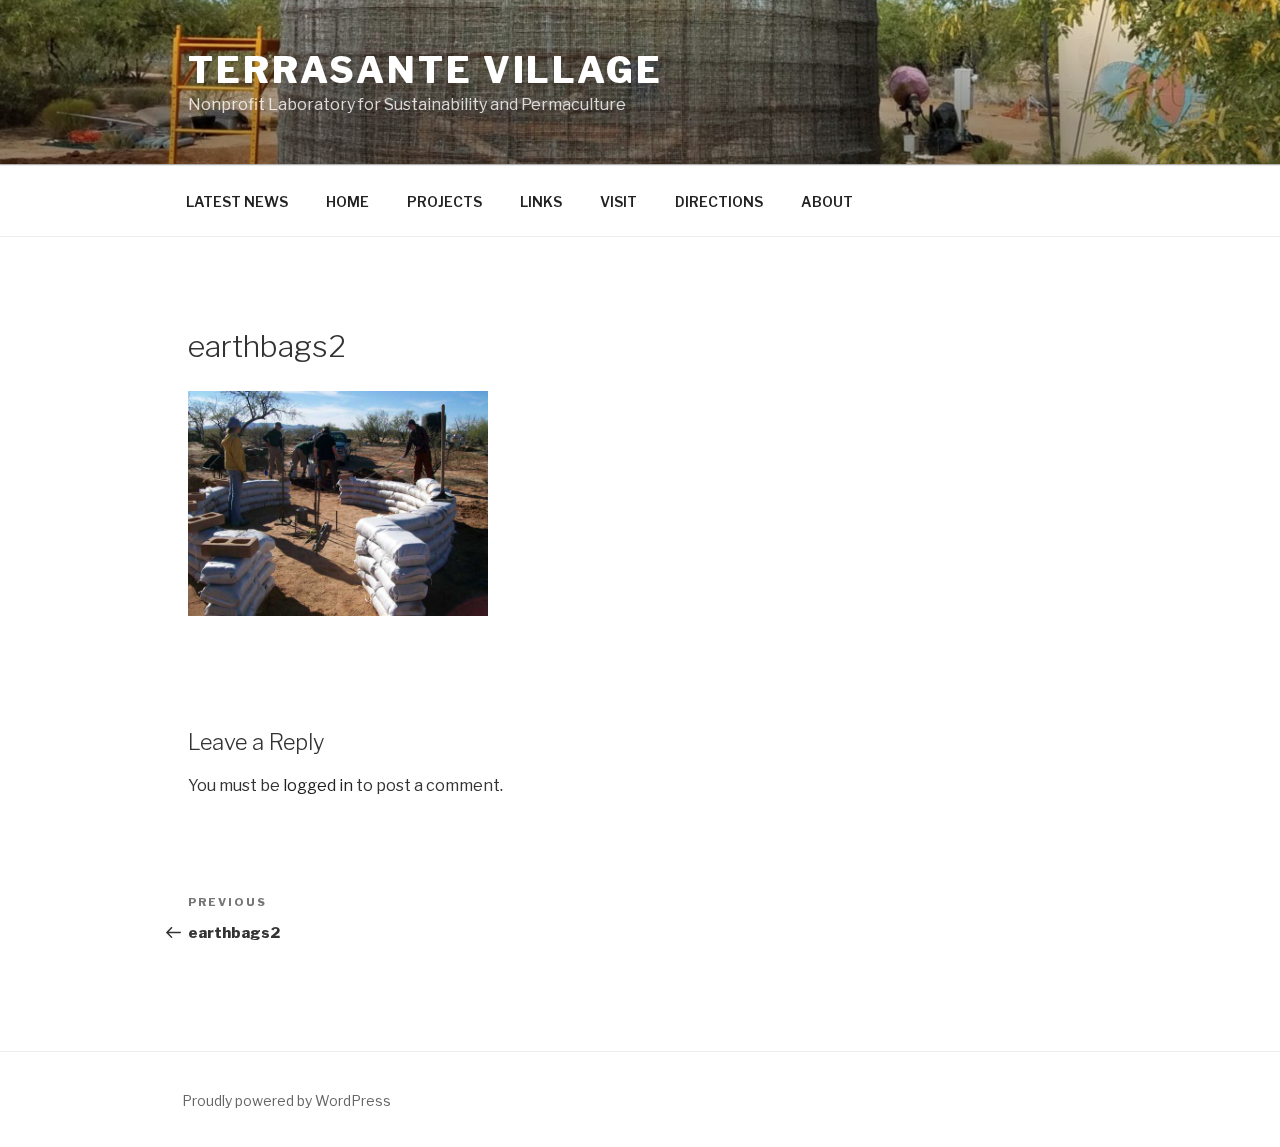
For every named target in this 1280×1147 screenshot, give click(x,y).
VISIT (618, 201)
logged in (318, 785)
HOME (347, 201)
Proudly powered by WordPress (286, 1100)
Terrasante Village (425, 70)
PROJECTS (444, 201)
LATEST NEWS (237, 201)
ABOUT (827, 201)
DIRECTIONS (719, 201)
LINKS (541, 201)
